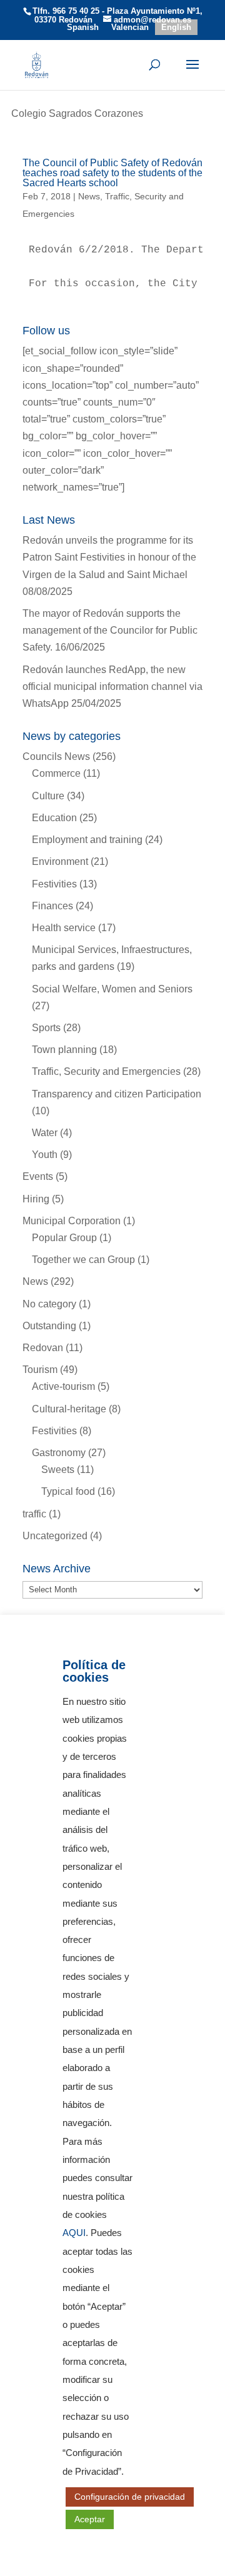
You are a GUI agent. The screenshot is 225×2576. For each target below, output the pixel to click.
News (89, 196)
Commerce (56, 773)
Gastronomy (59, 1453)
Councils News (56, 756)
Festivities (54, 884)
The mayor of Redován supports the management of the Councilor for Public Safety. (110, 630)
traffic (34, 1514)
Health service (64, 928)
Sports (46, 1028)
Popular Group (64, 1238)
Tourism (40, 1370)
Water (45, 1133)
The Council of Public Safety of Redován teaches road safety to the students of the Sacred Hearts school (112, 173)
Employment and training (87, 840)
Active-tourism (63, 1386)
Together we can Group (83, 1260)
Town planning (64, 1050)
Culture (48, 796)
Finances (52, 906)
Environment (60, 861)
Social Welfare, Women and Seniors (112, 989)
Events (38, 1176)
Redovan (43, 1348)
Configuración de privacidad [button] (130, 2497)
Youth (45, 1155)
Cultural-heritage (69, 1409)
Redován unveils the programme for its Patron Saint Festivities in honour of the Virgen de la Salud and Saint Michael (109, 557)
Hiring (36, 1199)
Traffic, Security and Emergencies (106, 1071)
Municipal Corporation (72, 1221)
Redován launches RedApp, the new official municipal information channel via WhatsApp (112, 686)
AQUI (74, 2233)
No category (49, 1304)
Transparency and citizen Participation (117, 1094)
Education (54, 818)
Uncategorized (55, 1536)
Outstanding (49, 1326)
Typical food (68, 1491)
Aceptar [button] (90, 2519)
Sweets (58, 1470)
